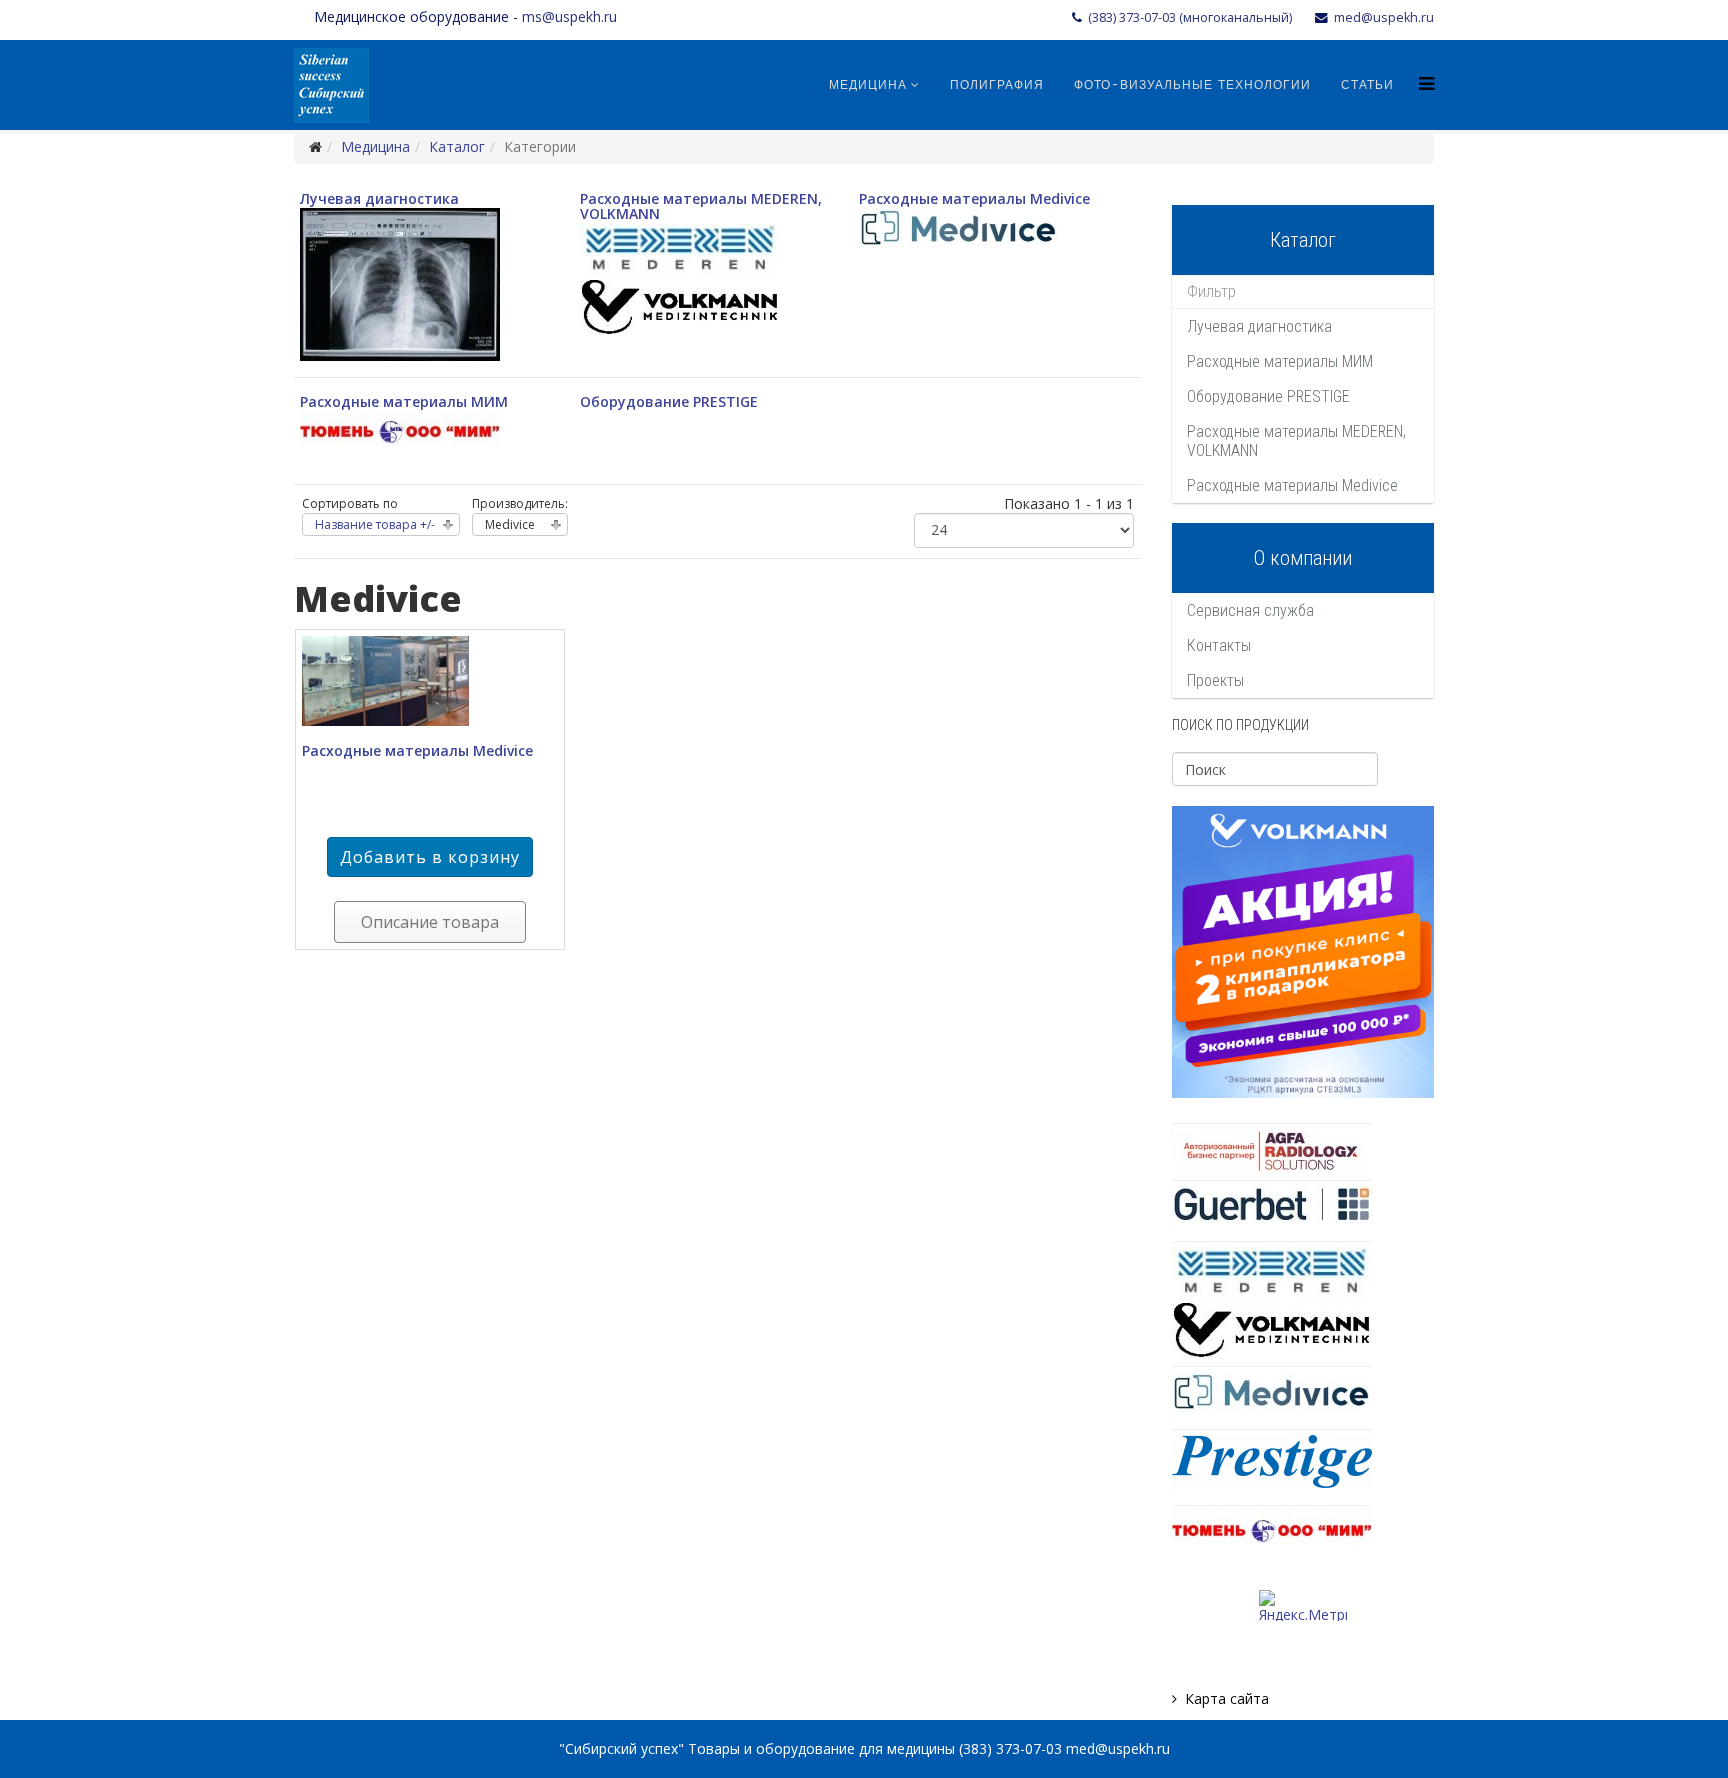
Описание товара (430, 922)
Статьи (1367, 85)
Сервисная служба (1250, 610)
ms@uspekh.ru (569, 16)
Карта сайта (1227, 1698)
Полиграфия (997, 85)
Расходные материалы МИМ (404, 401)
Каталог (457, 146)
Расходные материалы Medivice (974, 198)
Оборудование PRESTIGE (669, 401)
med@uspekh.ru (1384, 17)
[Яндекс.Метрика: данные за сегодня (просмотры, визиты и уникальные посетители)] (1303, 1605)
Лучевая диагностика (379, 198)
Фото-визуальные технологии (1192, 85)
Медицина (868, 85)
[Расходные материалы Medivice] (430, 681)
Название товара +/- (375, 524)
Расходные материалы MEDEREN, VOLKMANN (701, 206)
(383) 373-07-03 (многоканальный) (1190, 17)
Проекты (1215, 680)
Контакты (1219, 645)
